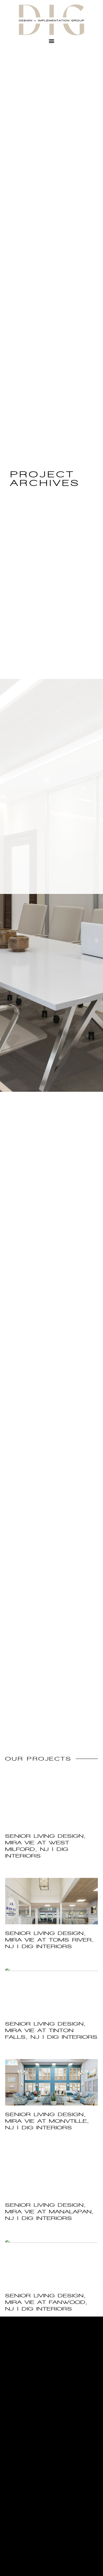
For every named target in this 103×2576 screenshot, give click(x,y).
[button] (51, 41)
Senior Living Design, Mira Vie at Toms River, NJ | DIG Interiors (49, 1940)
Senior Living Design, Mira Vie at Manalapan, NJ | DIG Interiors (49, 2212)
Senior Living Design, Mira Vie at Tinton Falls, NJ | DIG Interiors (51, 2030)
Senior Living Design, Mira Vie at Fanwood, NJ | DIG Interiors (46, 2302)
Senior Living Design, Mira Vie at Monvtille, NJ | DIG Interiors (47, 2121)
